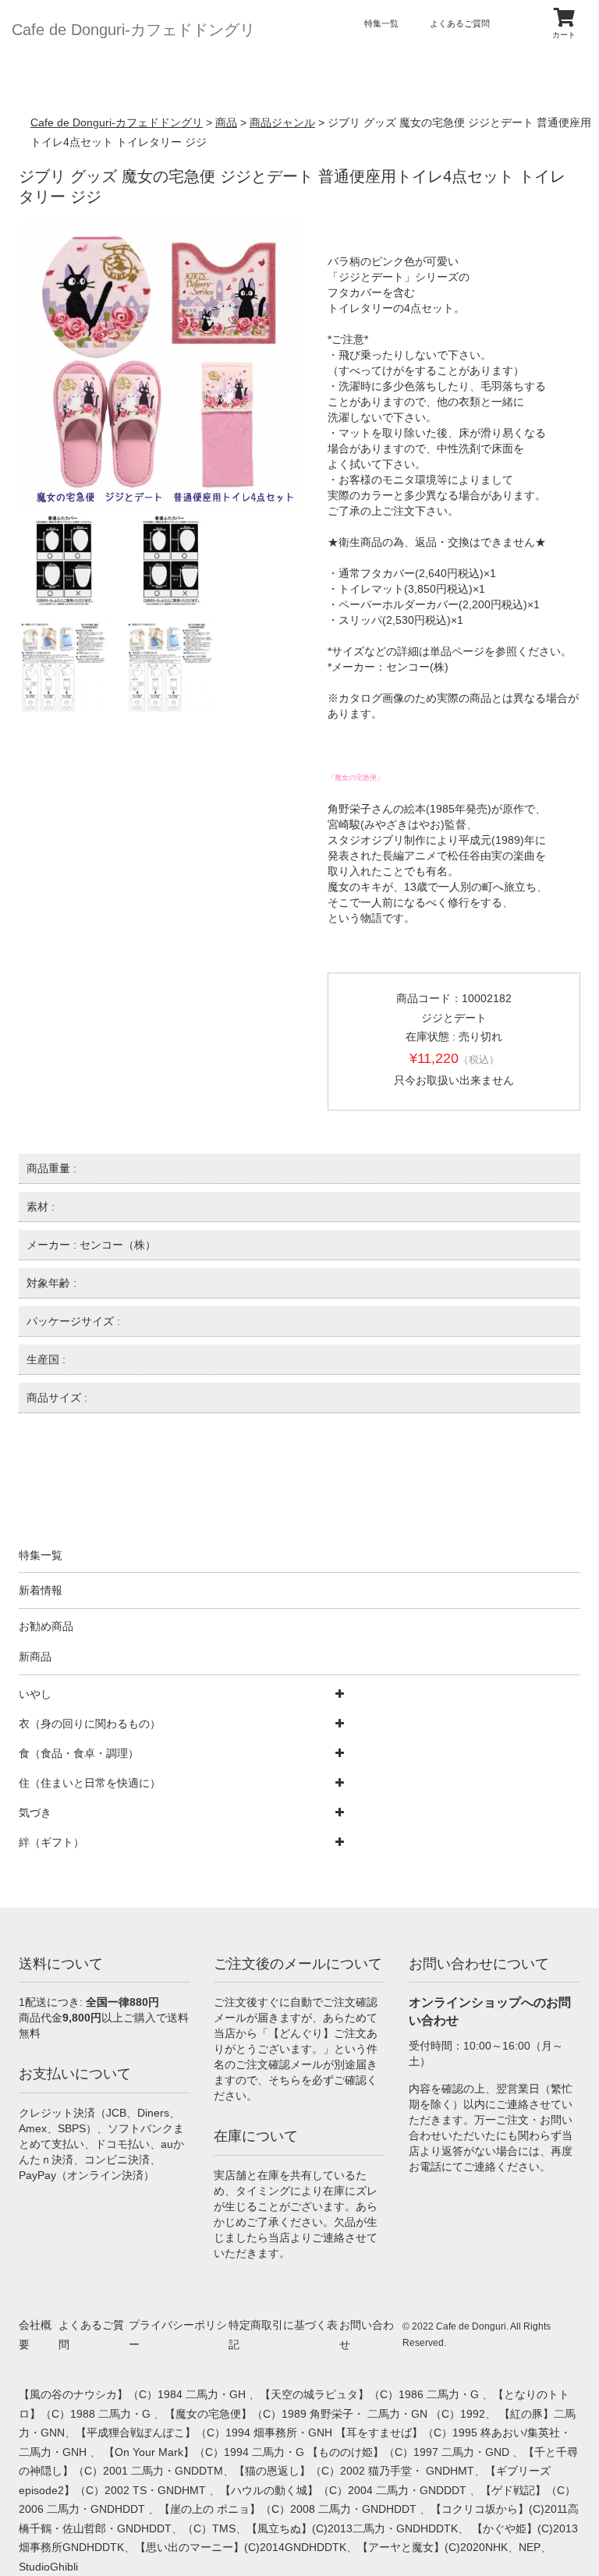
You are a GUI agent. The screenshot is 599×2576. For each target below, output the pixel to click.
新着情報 (41, 1590)
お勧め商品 (46, 1626)
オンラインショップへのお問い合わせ (490, 2011)
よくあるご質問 (460, 23)
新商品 (35, 1657)
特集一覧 (381, 23)
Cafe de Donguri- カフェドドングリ (133, 30)
